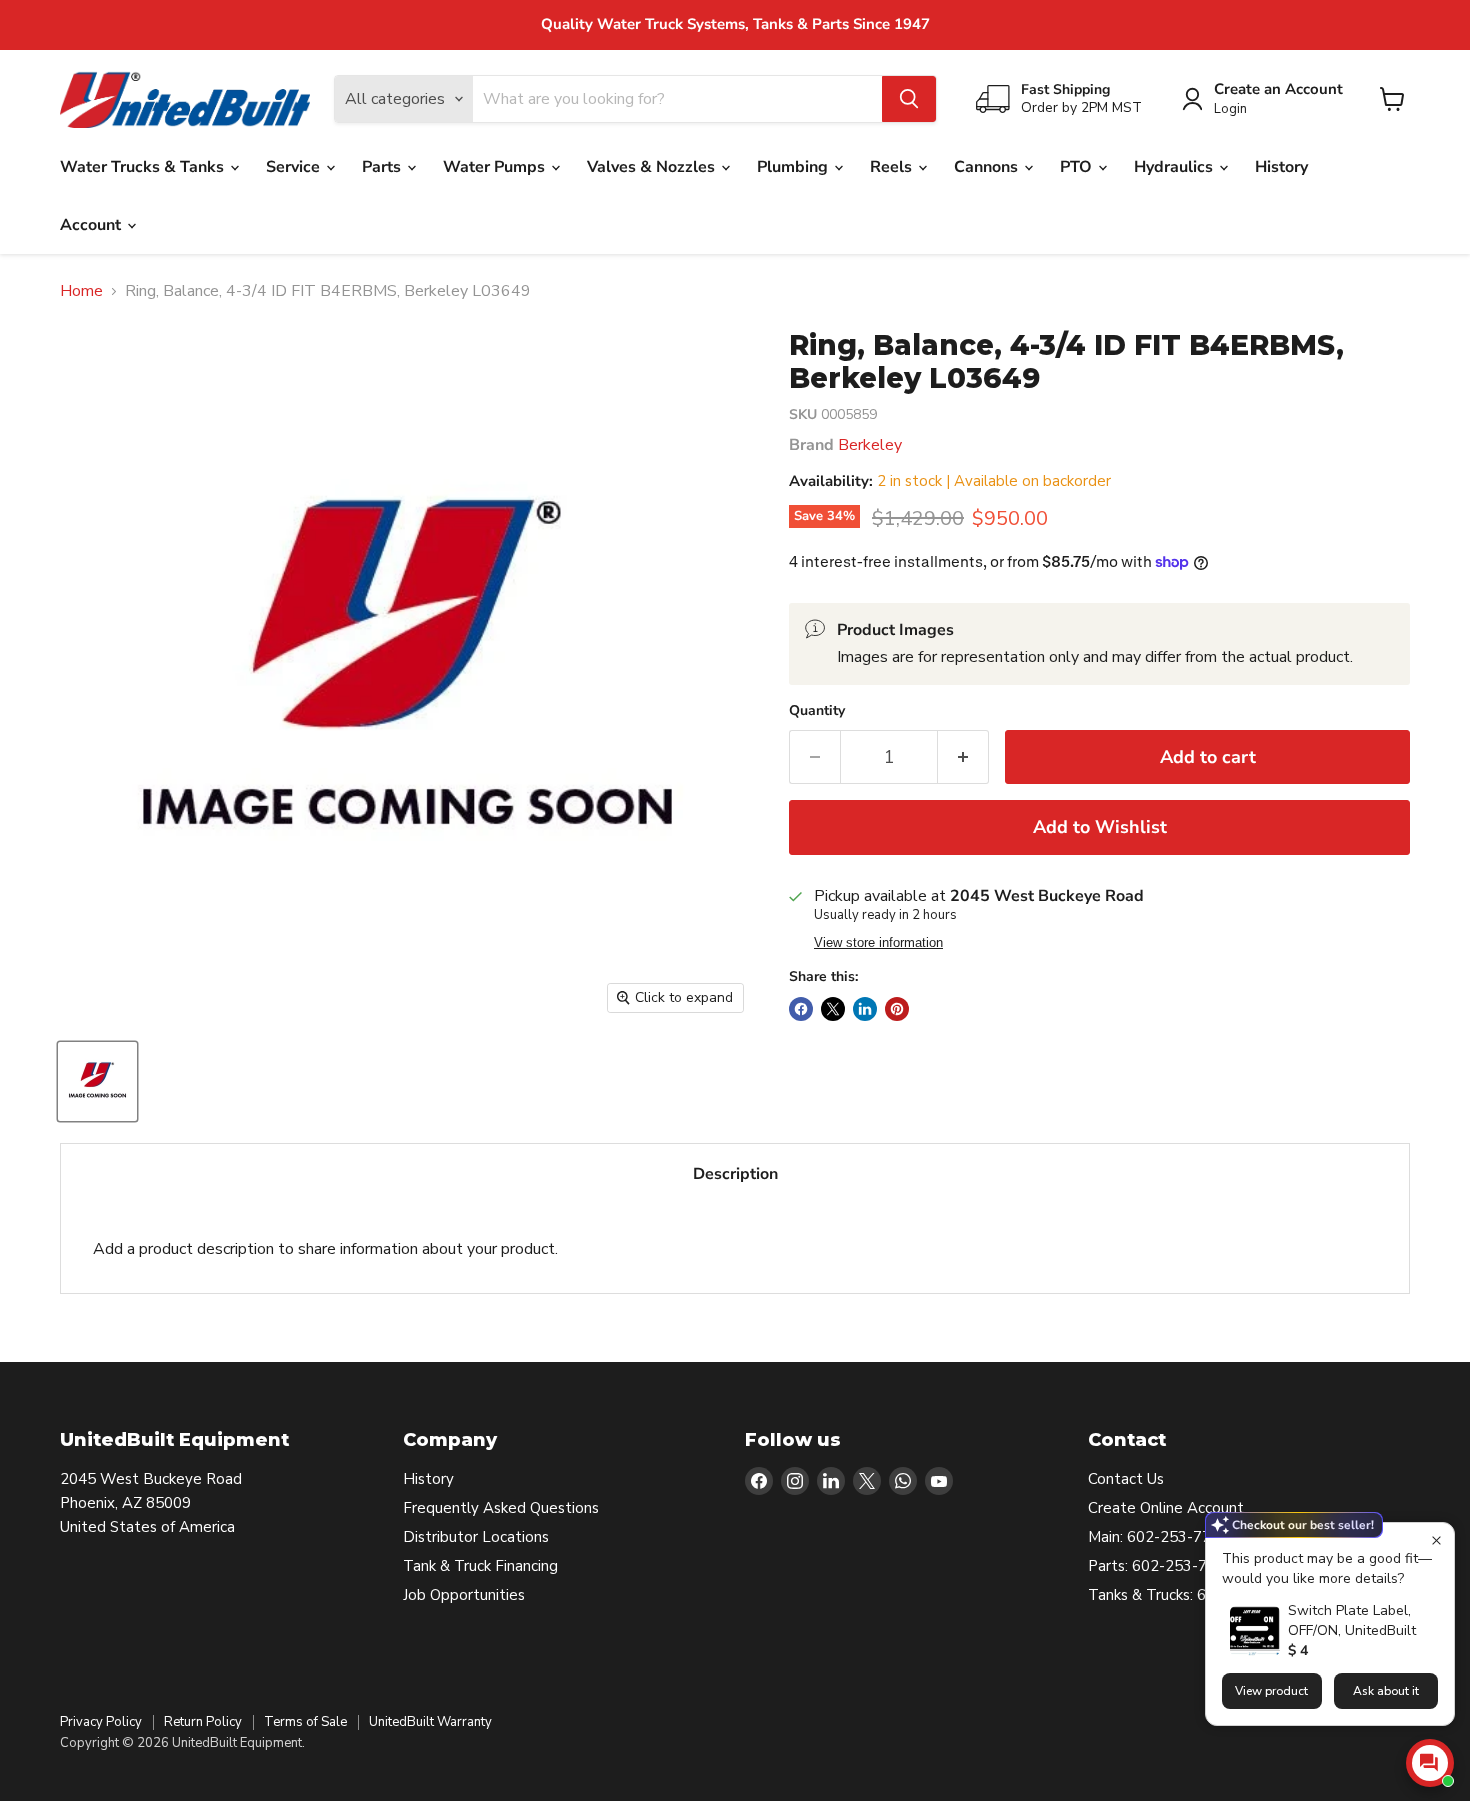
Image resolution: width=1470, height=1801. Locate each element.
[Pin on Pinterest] (897, 1009)
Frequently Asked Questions (501, 1508)
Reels (893, 167)
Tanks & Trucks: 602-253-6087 (1193, 1595)
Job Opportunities (464, 1595)
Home (81, 291)
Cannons (988, 167)
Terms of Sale (305, 1722)
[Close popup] (1436, 1540)
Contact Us (1126, 1479)
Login (1230, 109)
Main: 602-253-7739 (1158, 1537)
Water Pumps (496, 167)
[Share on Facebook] (801, 1009)
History (1281, 167)
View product (1271, 1691)
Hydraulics (1175, 167)
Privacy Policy (101, 1722)
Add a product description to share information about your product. (325, 1249)
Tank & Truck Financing (480, 1566)
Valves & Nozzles (653, 167)
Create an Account (1278, 89)
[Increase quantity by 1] (963, 757)
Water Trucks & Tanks (144, 167)
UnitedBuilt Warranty (430, 1722)
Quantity (817, 711)
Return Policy (203, 1722)
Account (92, 225)
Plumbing (794, 167)
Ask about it (1386, 1691)
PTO (1078, 167)
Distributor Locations (476, 1537)
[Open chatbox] (1430, 1763)
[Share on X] (833, 1009)
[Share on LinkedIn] (865, 1009)
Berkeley (870, 445)
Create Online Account (1166, 1508)
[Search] (909, 99)
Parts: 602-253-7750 (1161, 1566)
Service (295, 167)
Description (735, 1174)
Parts (383, 167)
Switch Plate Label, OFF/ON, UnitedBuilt (1352, 1620)
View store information (878, 943)
